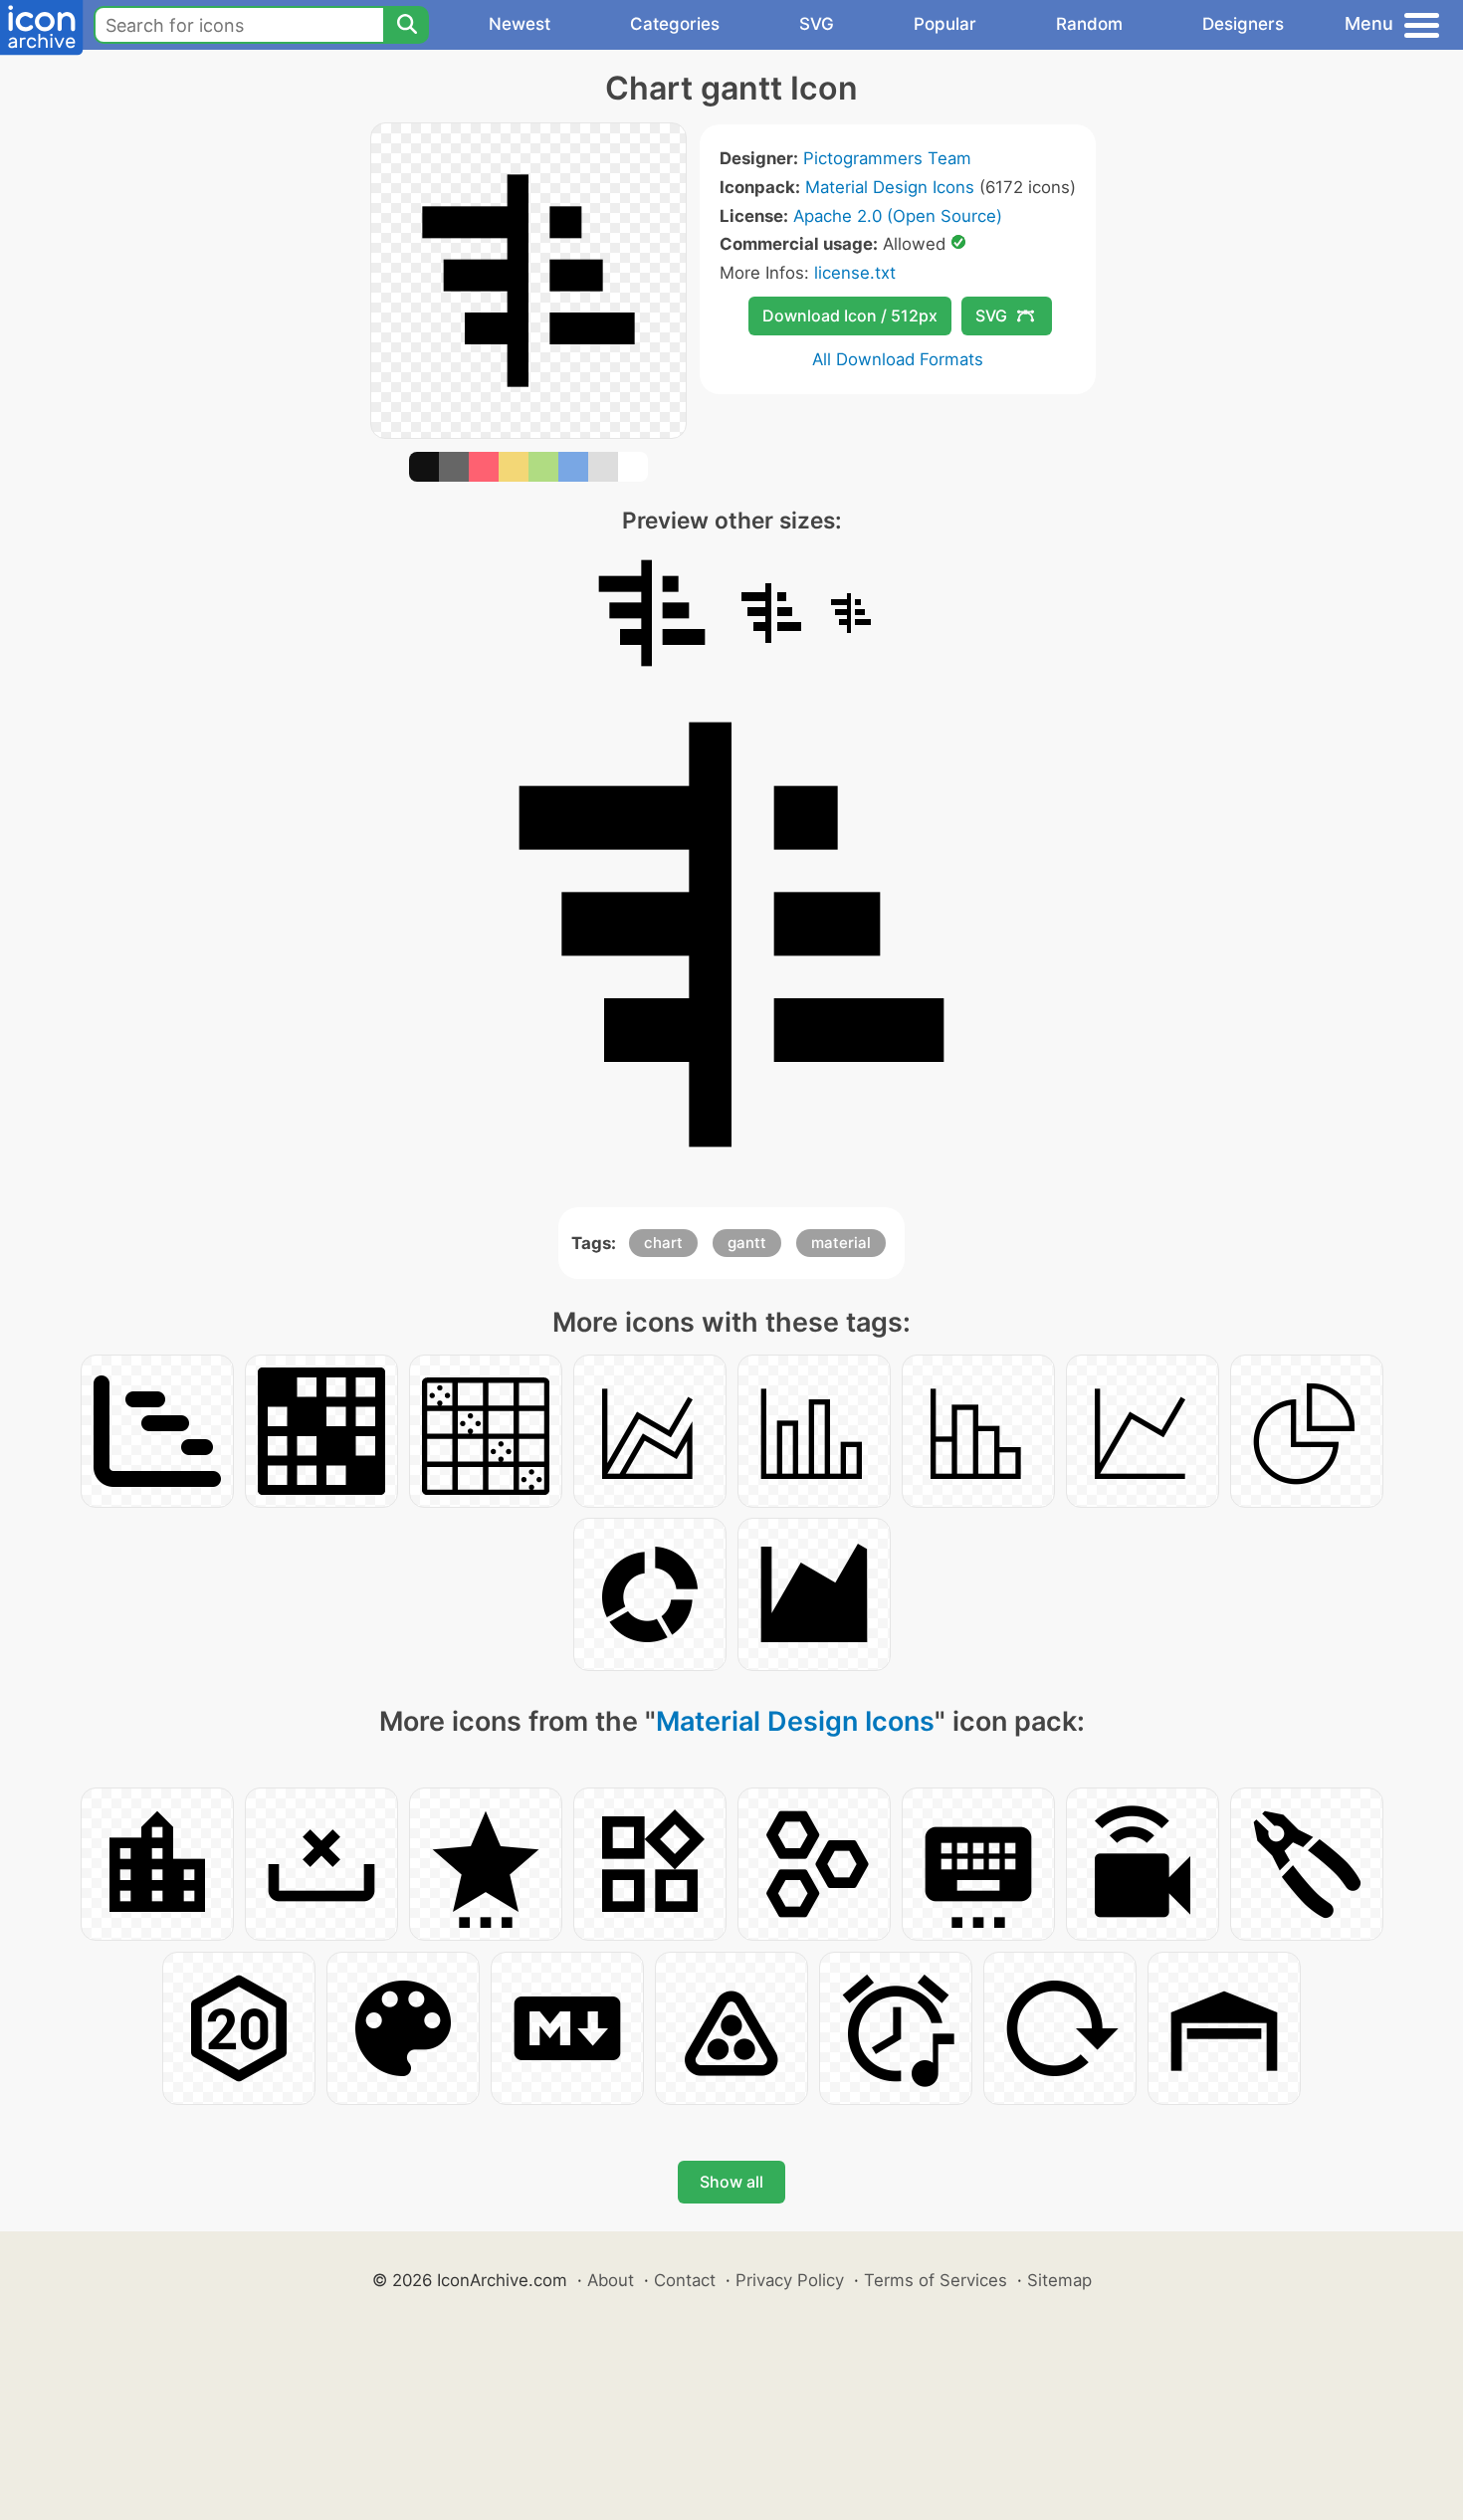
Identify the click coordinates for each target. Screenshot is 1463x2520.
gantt (747, 1243)
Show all (731, 2182)
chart (663, 1243)
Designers (1243, 24)
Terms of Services (936, 2280)
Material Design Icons (890, 187)
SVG (817, 24)
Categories (675, 24)
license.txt (855, 273)
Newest (520, 24)
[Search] (406, 25)
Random (1089, 24)
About (611, 2280)
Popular (945, 24)
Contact (685, 2280)
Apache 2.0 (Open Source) (898, 216)
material (841, 1243)
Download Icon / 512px (850, 315)
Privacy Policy (790, 2280)
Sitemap (1059, 2280)
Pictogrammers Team (887, 158)
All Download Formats (898, 359)
